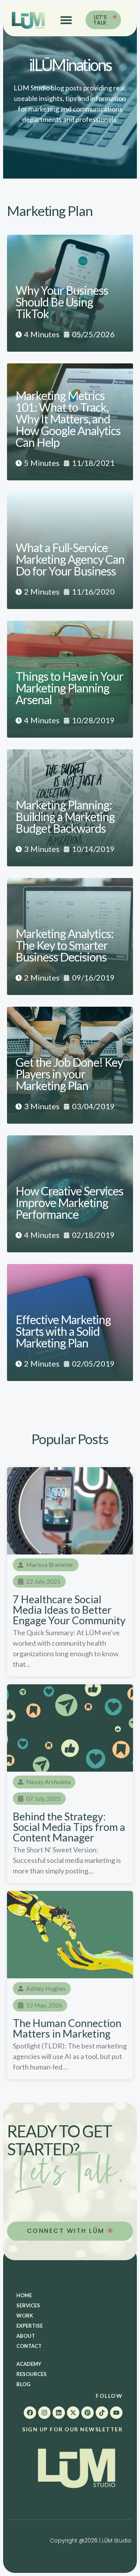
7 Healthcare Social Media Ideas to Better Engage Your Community (69, 1610)
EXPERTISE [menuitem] (30, 2326)
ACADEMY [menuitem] (29, 2364)
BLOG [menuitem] (23, 2384)
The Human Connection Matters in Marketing (67, 2028)
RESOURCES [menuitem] (31, 2374)
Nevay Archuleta (48, 1782)
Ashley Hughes (46, 1988)
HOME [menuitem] (24, 2295)
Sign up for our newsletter (72, 2429)
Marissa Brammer (50, 1564)
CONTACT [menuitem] (29, 2346)
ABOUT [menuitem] (26, 2336)
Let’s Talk (100, 20)
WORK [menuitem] (25, 2316)
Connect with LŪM (67, 2231)
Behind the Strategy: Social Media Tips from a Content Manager (69, 1827)
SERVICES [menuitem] (28, 2305)
